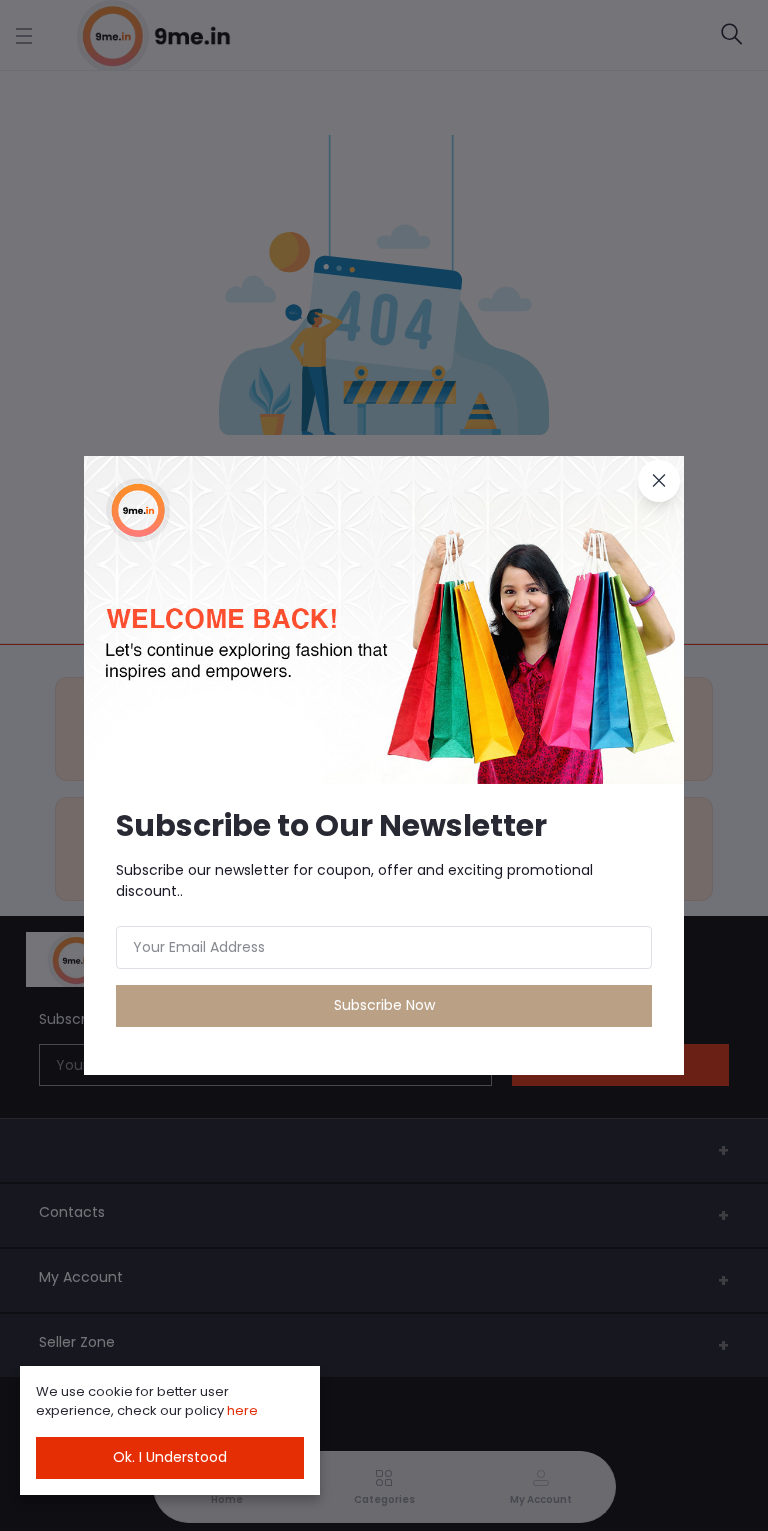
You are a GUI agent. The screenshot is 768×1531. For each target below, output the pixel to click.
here (242, 1410)
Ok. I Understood (170, 1457)
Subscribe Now (384, 1005)
